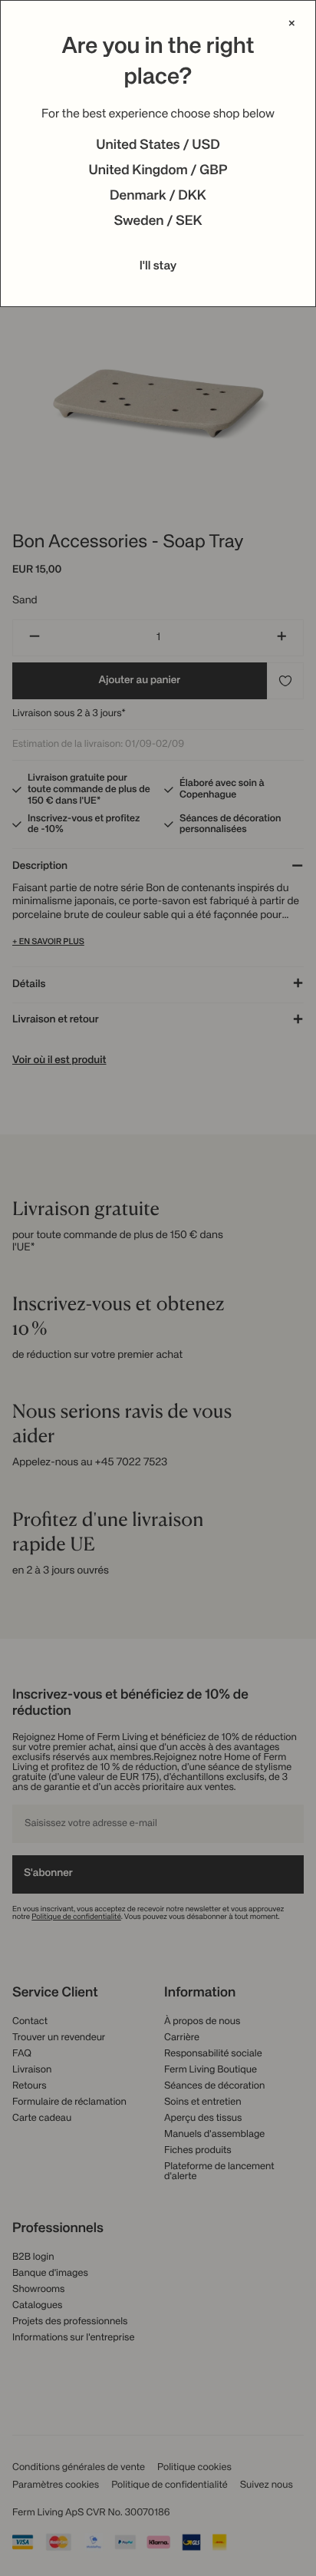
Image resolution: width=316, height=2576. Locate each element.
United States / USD (158, 146)
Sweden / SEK (158, 222)
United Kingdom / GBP (158, 171)
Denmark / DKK (158, 197)
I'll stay (158, 266)
